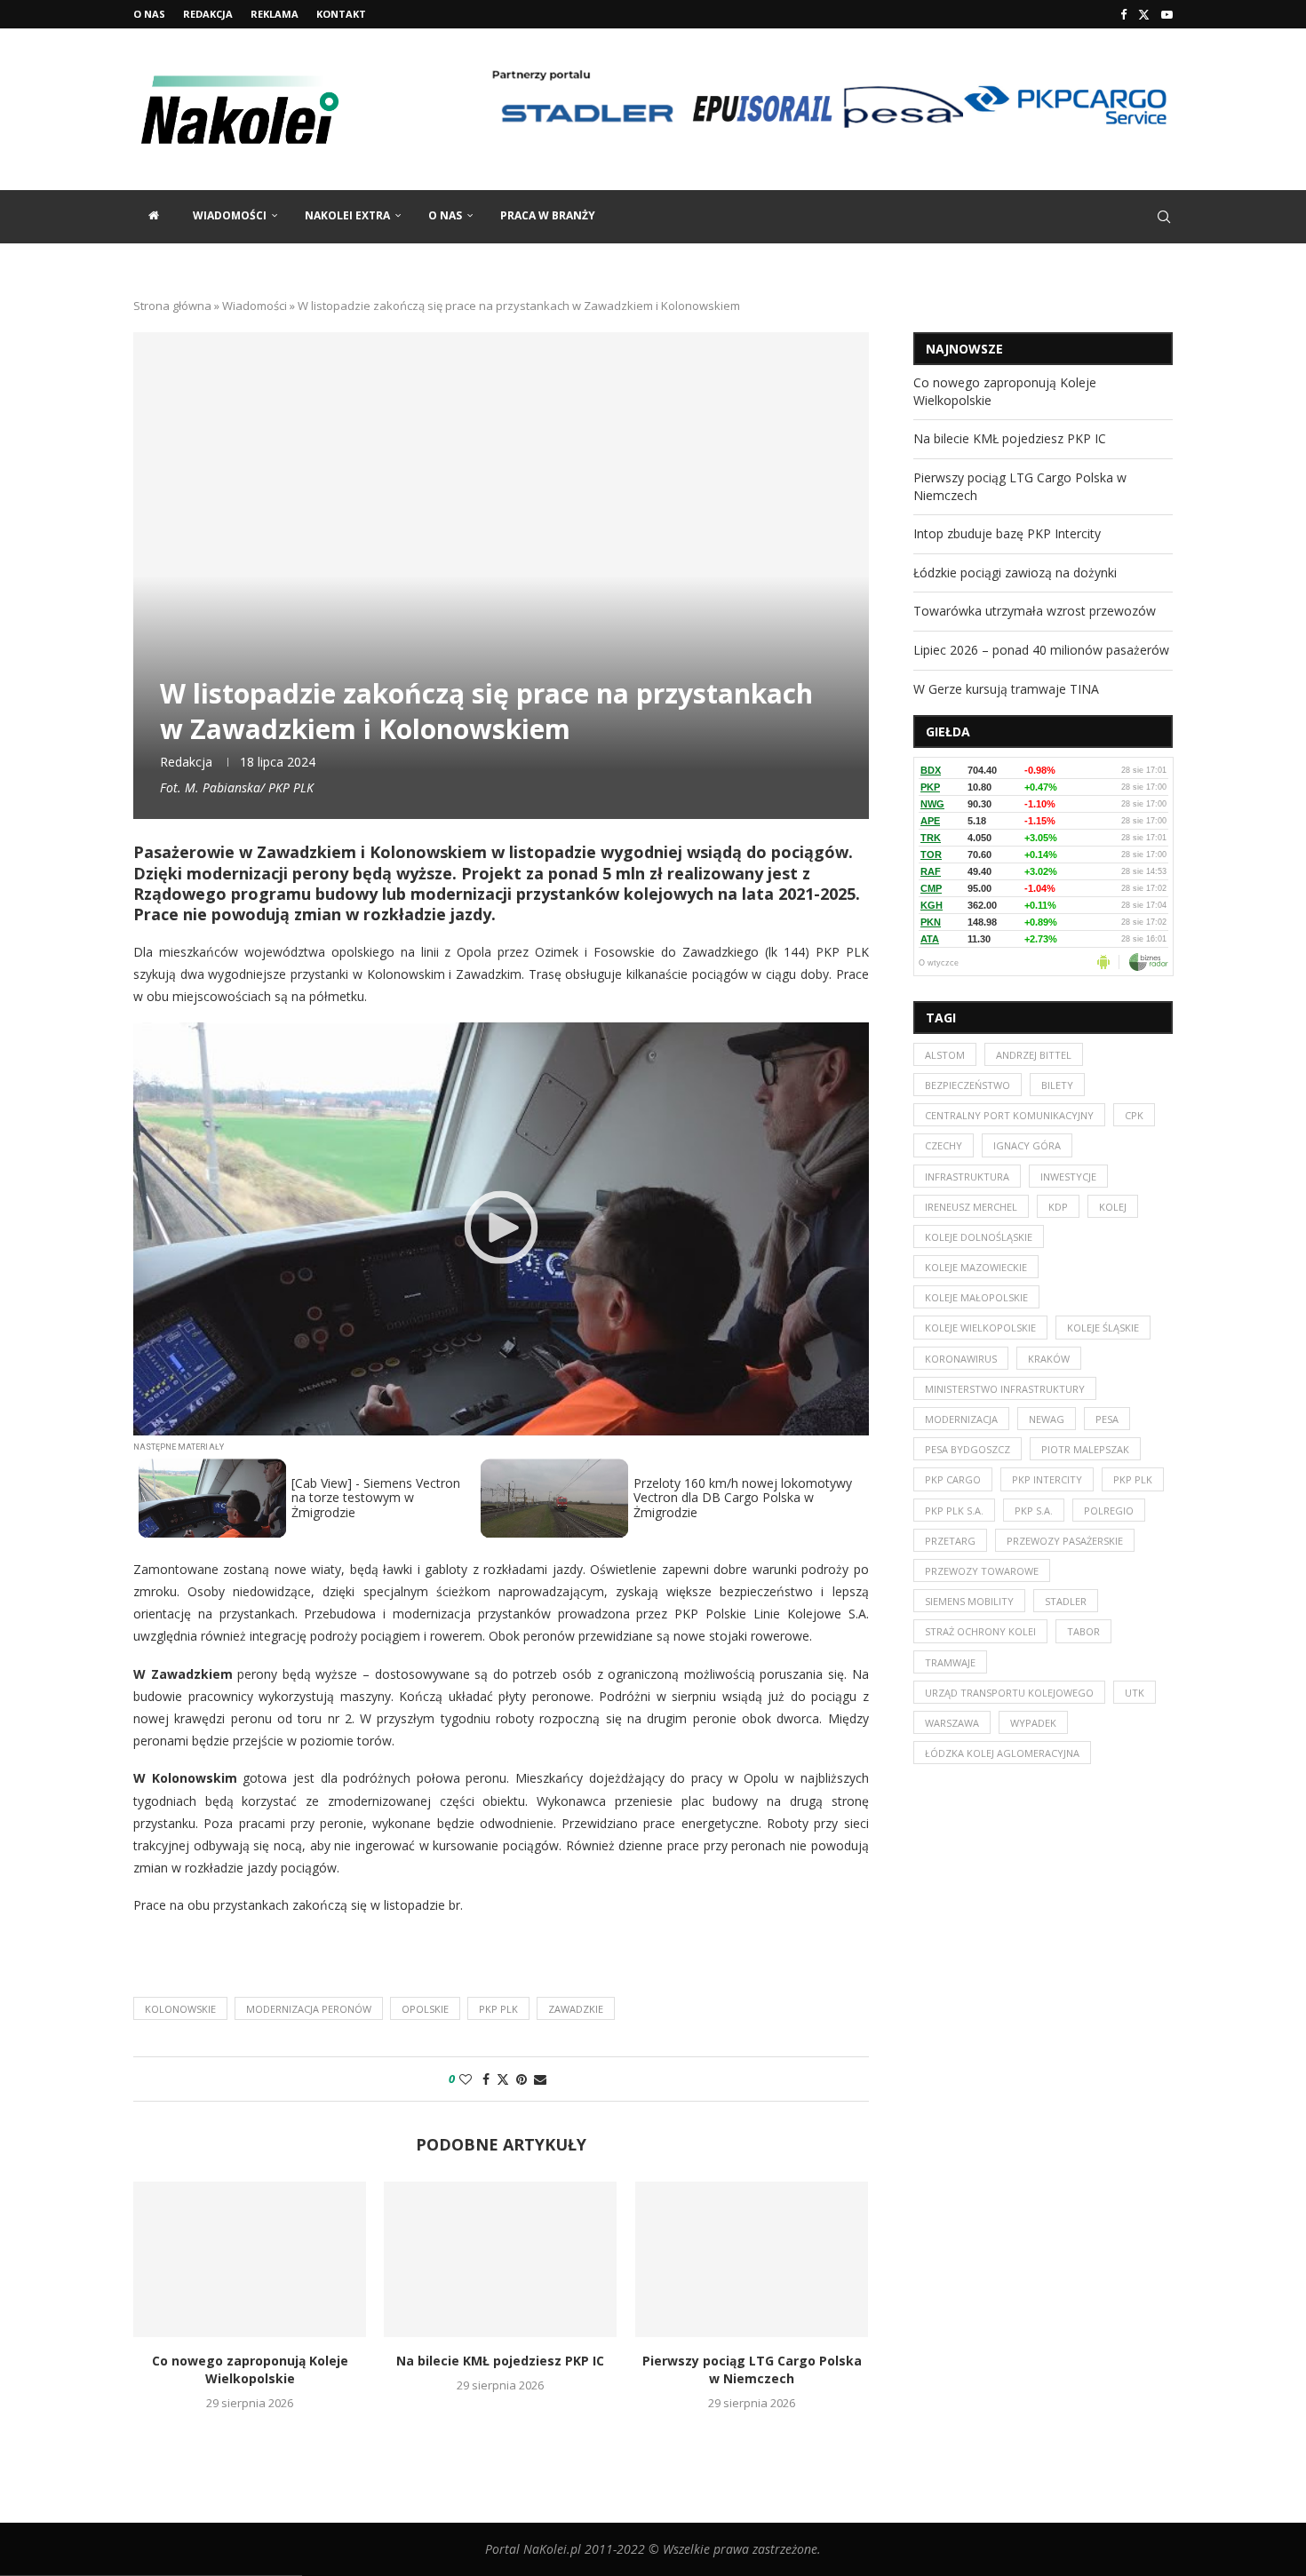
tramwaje (950, 1662)
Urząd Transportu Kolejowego (1009, 1693)
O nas (149, 14)
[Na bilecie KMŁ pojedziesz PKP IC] (500, 2259)
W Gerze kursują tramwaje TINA (1006, 689)
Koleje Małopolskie (976, 1297)
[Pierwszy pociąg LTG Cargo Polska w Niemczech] (752, 2259)
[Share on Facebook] (486, 2079)
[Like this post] (466, 2079)
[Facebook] (1123, 14)
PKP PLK (498, 2009)
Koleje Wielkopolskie (980, 1328)
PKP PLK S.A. (954, 1511)
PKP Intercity (1047, 1479)
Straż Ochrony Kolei (980, 1631)
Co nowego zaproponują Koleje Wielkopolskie (250, 2369)
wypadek (1033, 1723)
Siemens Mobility (969, 1601)
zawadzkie (576, 2009)
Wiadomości (230, 215)
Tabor (1083, 1631)
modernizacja (961, 1419)
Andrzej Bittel (1034, 1055)
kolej (1113, 1207)
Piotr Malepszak (1085, 1449)
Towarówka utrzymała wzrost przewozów (1035, 611)
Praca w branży (548, 215)
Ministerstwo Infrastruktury (1005, 1389)
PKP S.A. (1034, 1511)
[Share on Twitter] (503, 2079)
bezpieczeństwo (968, 1085)
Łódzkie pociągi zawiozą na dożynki (1015, 572)
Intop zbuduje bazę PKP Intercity (1007, 533)
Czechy (944, 1145)
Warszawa (952, 1723)
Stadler (1066, 1601)
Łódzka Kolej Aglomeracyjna (1002, 1753)
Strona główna (172, 306)
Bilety (1057, 1085)
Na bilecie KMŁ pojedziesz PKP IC (501, 2361)
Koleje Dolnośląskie (979, 1237)
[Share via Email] (540, 2079)
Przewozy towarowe (982, 1571)
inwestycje (1068, 1177)
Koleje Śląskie (1103, 1328)
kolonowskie (180, 2009)
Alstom (945, 1055)
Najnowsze (964, 349)
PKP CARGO (953, 1479)
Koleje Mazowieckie (976, 1267)
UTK (1135, 1693)
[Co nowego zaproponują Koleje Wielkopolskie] (250, 2259)
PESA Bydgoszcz (968, 1449)
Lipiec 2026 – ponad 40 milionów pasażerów (1041, 650)
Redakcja (208, 14)
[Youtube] (1167, 14)
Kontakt (341, 14)
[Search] (1164, 217)
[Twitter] (1144, 14)
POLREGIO (1109, 1511)
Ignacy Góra (1027, 1145)
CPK (1134, 1115)
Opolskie (425, 2009)
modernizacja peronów (309, 2009)
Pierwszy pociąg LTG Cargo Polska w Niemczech (752, 2369)
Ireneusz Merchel (971, 1207)
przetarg (950, 1541)
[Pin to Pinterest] (522, 2079)
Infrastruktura (967, 1177)
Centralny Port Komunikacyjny (1009, 1115)
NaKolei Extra (347, 215)
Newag (1047, 1419)
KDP (1058, 1207)
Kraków (1049, 1359)
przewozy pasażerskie (1065, 1541)
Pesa (1107, 1419)
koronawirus (961, 1359)
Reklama (275, 14)
